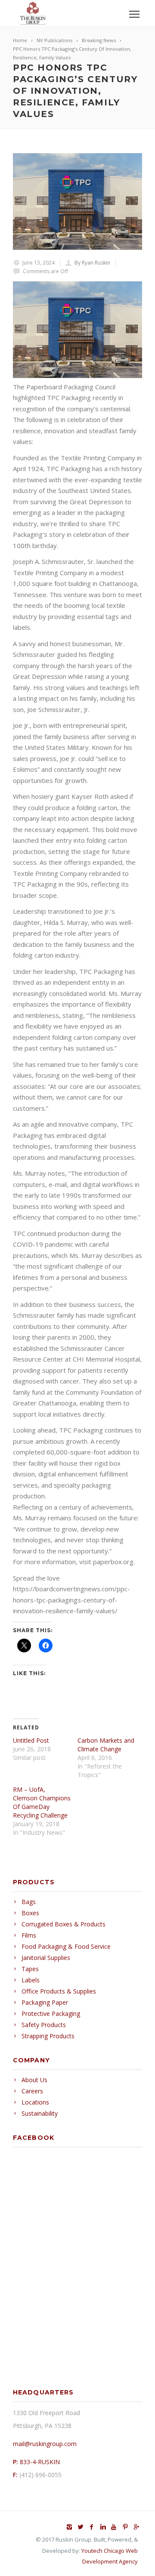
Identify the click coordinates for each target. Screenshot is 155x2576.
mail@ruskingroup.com (45, 2444)
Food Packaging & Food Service (66, 1946)
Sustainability (40, 2113)
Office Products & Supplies (59, 1991)
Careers (32, 2091)
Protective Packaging (51, 2014)
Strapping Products (48, 2036)
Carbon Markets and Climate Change (106, 1745)
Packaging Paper (45, 2002)
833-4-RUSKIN (40, 2462)
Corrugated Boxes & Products (64, 1924)
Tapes (30, 1969)
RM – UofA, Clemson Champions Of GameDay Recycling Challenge (42, 1802)
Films (29, 1935)
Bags (29, 1902)
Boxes (30, 1913)
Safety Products (44, 2025)
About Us (34, 2080)
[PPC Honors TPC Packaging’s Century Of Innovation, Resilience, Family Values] (77, 202)
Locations (35, 2102)
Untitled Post (31, 1740)
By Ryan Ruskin (92, 263)
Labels (31, 1980)
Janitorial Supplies (46, 1958)
